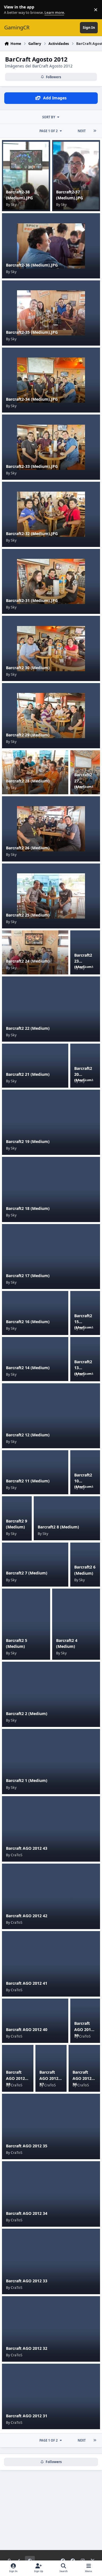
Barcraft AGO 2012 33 (27, 2281)
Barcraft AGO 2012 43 (27, 1848)
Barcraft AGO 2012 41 (27, 1983)
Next (82, 131)
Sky (14, 205)
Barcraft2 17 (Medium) (28, 1276)
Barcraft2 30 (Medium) (28, 668)
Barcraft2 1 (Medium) (27, 1780)
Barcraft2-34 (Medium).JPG (32, 399)
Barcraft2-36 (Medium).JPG (32, 265)
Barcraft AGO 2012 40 (27, 2029)
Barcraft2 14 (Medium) (28, 1368)
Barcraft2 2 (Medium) (27, 1714)
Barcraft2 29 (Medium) (28, 735)
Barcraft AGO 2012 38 (15, 2078)
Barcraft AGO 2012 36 (82, 2078)
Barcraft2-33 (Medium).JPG (32, 466)
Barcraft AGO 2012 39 (84, 2029)
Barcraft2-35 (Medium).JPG (32, 332)
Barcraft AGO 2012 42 (27, 1916)
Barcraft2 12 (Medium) (28, 1435)
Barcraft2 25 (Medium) (28, 915)
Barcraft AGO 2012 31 (27, 2416)
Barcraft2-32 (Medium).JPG (32, 534)
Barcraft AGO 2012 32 (27, 2348)
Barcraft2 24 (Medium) (28, 961)
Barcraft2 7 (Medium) (27, 1573)
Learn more (11, 10)
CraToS (17, 1855)
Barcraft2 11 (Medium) (28, 1481)
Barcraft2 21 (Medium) (28, 1074)
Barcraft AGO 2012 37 (49, 2078)
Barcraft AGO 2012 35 (27, 2146)
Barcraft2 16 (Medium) (28, 1322)
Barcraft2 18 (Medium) (28, 1208)
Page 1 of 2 (48, 131)
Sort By (49, 117)
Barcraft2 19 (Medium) (28, 1141)
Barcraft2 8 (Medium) (58, 1527)
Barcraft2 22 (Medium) (28, 1028)
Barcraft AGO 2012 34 (27, 2213)
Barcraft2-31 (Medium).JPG (32, 600)
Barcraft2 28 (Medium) (28, 781)
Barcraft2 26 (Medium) (28, 848)
